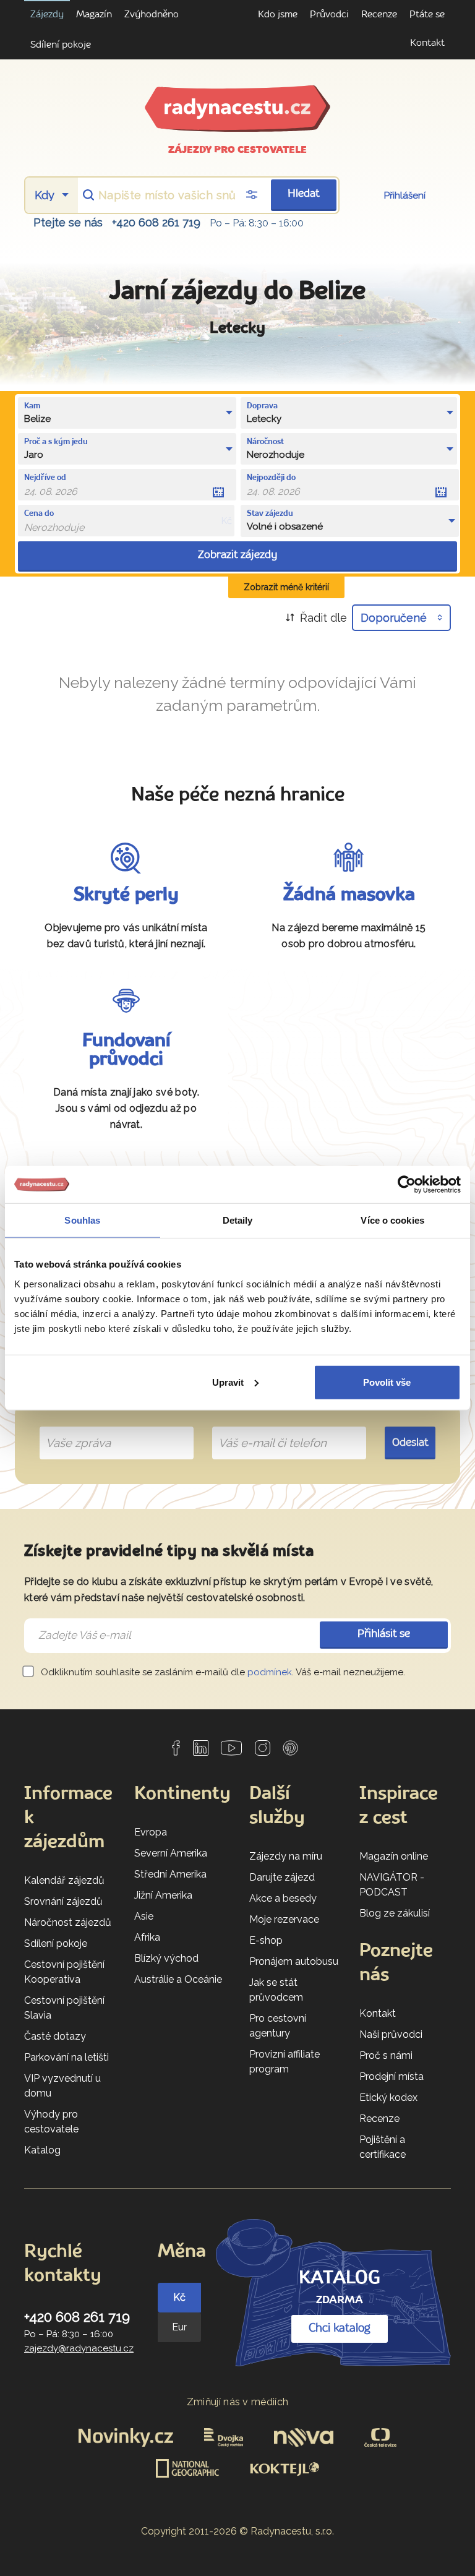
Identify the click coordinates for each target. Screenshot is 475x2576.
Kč (179, 2297)
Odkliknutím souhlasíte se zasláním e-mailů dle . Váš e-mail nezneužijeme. (222, 1672)
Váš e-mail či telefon (263, 1428)
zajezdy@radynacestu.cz (79, 2348)
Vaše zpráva (73, 1428)
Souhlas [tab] (82, 1220)
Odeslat (410, 1443)
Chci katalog (340, 2329)
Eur (179, 2327)
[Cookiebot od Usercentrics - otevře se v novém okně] (407, 1185)
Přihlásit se (384, 1634)
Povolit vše (387, 1382)
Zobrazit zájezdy (237, 555)
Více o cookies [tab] (392, 1220)
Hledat (304, 194)
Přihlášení (405, 195)
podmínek (270, 1672)
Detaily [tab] (238, 1220)
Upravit (228, 1382)
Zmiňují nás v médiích (238, 2402)
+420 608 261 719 (156, 222)
